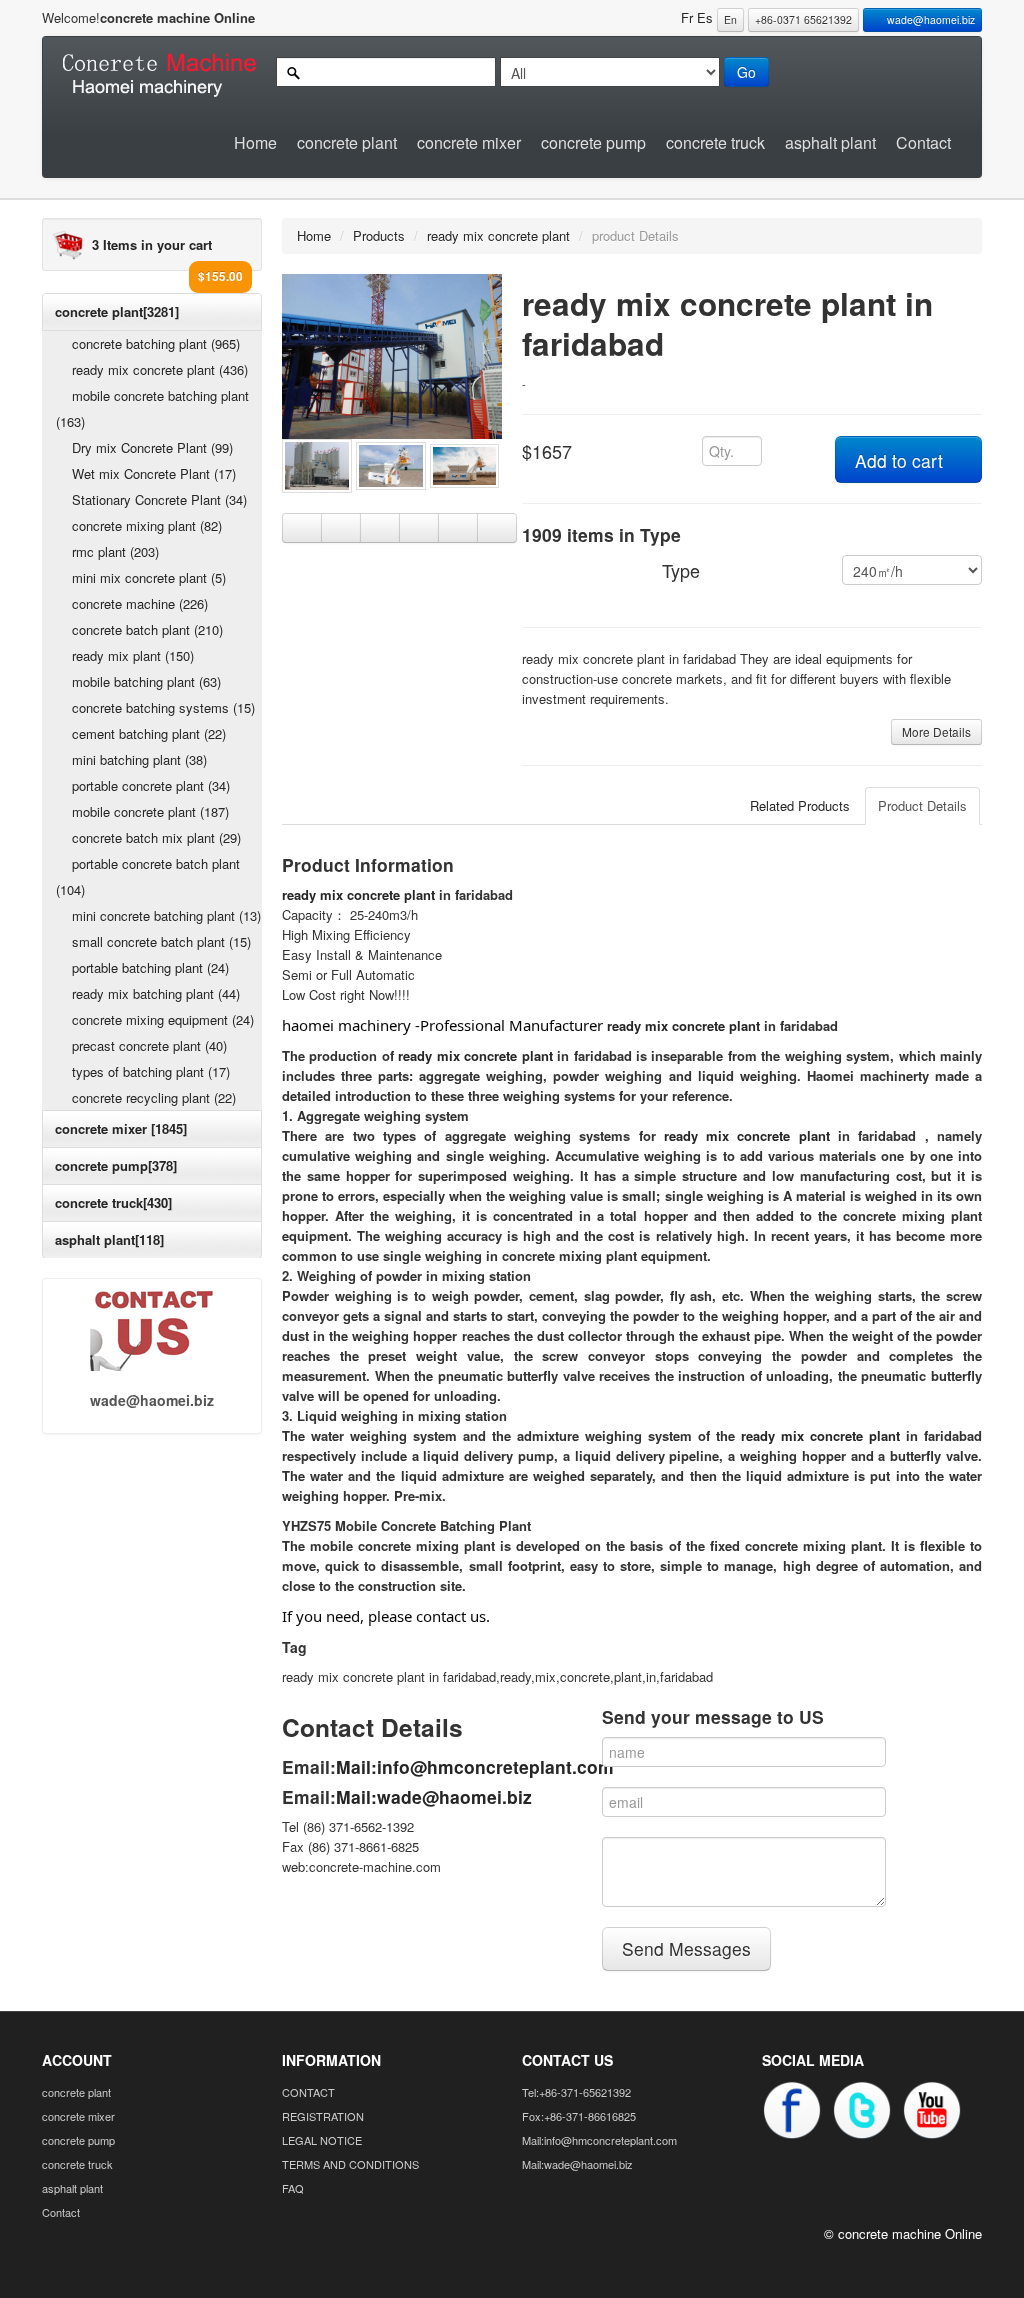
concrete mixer (469, 142)
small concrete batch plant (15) (161, 941)
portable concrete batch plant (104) (148, 876)
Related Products (800, 805)
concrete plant (347, 142)
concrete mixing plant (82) (147, 525)
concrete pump (593, 142)
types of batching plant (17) (151, 1071)
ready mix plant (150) (133, 655)
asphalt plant (830, 142)
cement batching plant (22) (149, 733)
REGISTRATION (323, 2116)
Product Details (922, 805)
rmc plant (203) (115, 551)
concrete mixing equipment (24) (163, 1019)
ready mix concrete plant (498, 235)
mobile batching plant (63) (146, 681)
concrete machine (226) (140, 603)
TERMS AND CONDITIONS (350, 2164)
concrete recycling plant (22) (154, 1097)
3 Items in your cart (152, 244)
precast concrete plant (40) (149, 1045)
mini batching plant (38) (139, 759)
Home (255, 142)
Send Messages (686, 1948)
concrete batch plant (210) (147, 629)
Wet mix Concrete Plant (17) (154, 473)
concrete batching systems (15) (163, 707)
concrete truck (715, 142)
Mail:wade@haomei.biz (434, 1796)
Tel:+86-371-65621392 (576, 2092)
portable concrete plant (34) (151, 785)
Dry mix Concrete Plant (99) (152, 447)
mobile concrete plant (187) (150, 811)
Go (746, 72)
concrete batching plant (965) (156, 343)
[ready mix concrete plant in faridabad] (392, 354)
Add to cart (901, 460)
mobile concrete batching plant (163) (152, 408)
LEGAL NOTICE (322, 2140)
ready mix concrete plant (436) (160, 369)
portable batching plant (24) (150, 967)
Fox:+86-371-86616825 (579, 2116)
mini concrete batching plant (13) (166, 915)
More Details (936, 731)
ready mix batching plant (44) (156, 993)
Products (379, 235)
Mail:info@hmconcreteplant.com (475, 1766)
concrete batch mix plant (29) (156, 837)
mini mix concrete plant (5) (149, 577)
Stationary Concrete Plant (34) (159, 499)
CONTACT (308, 2092)
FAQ (293, 2188)
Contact (923, 142)
